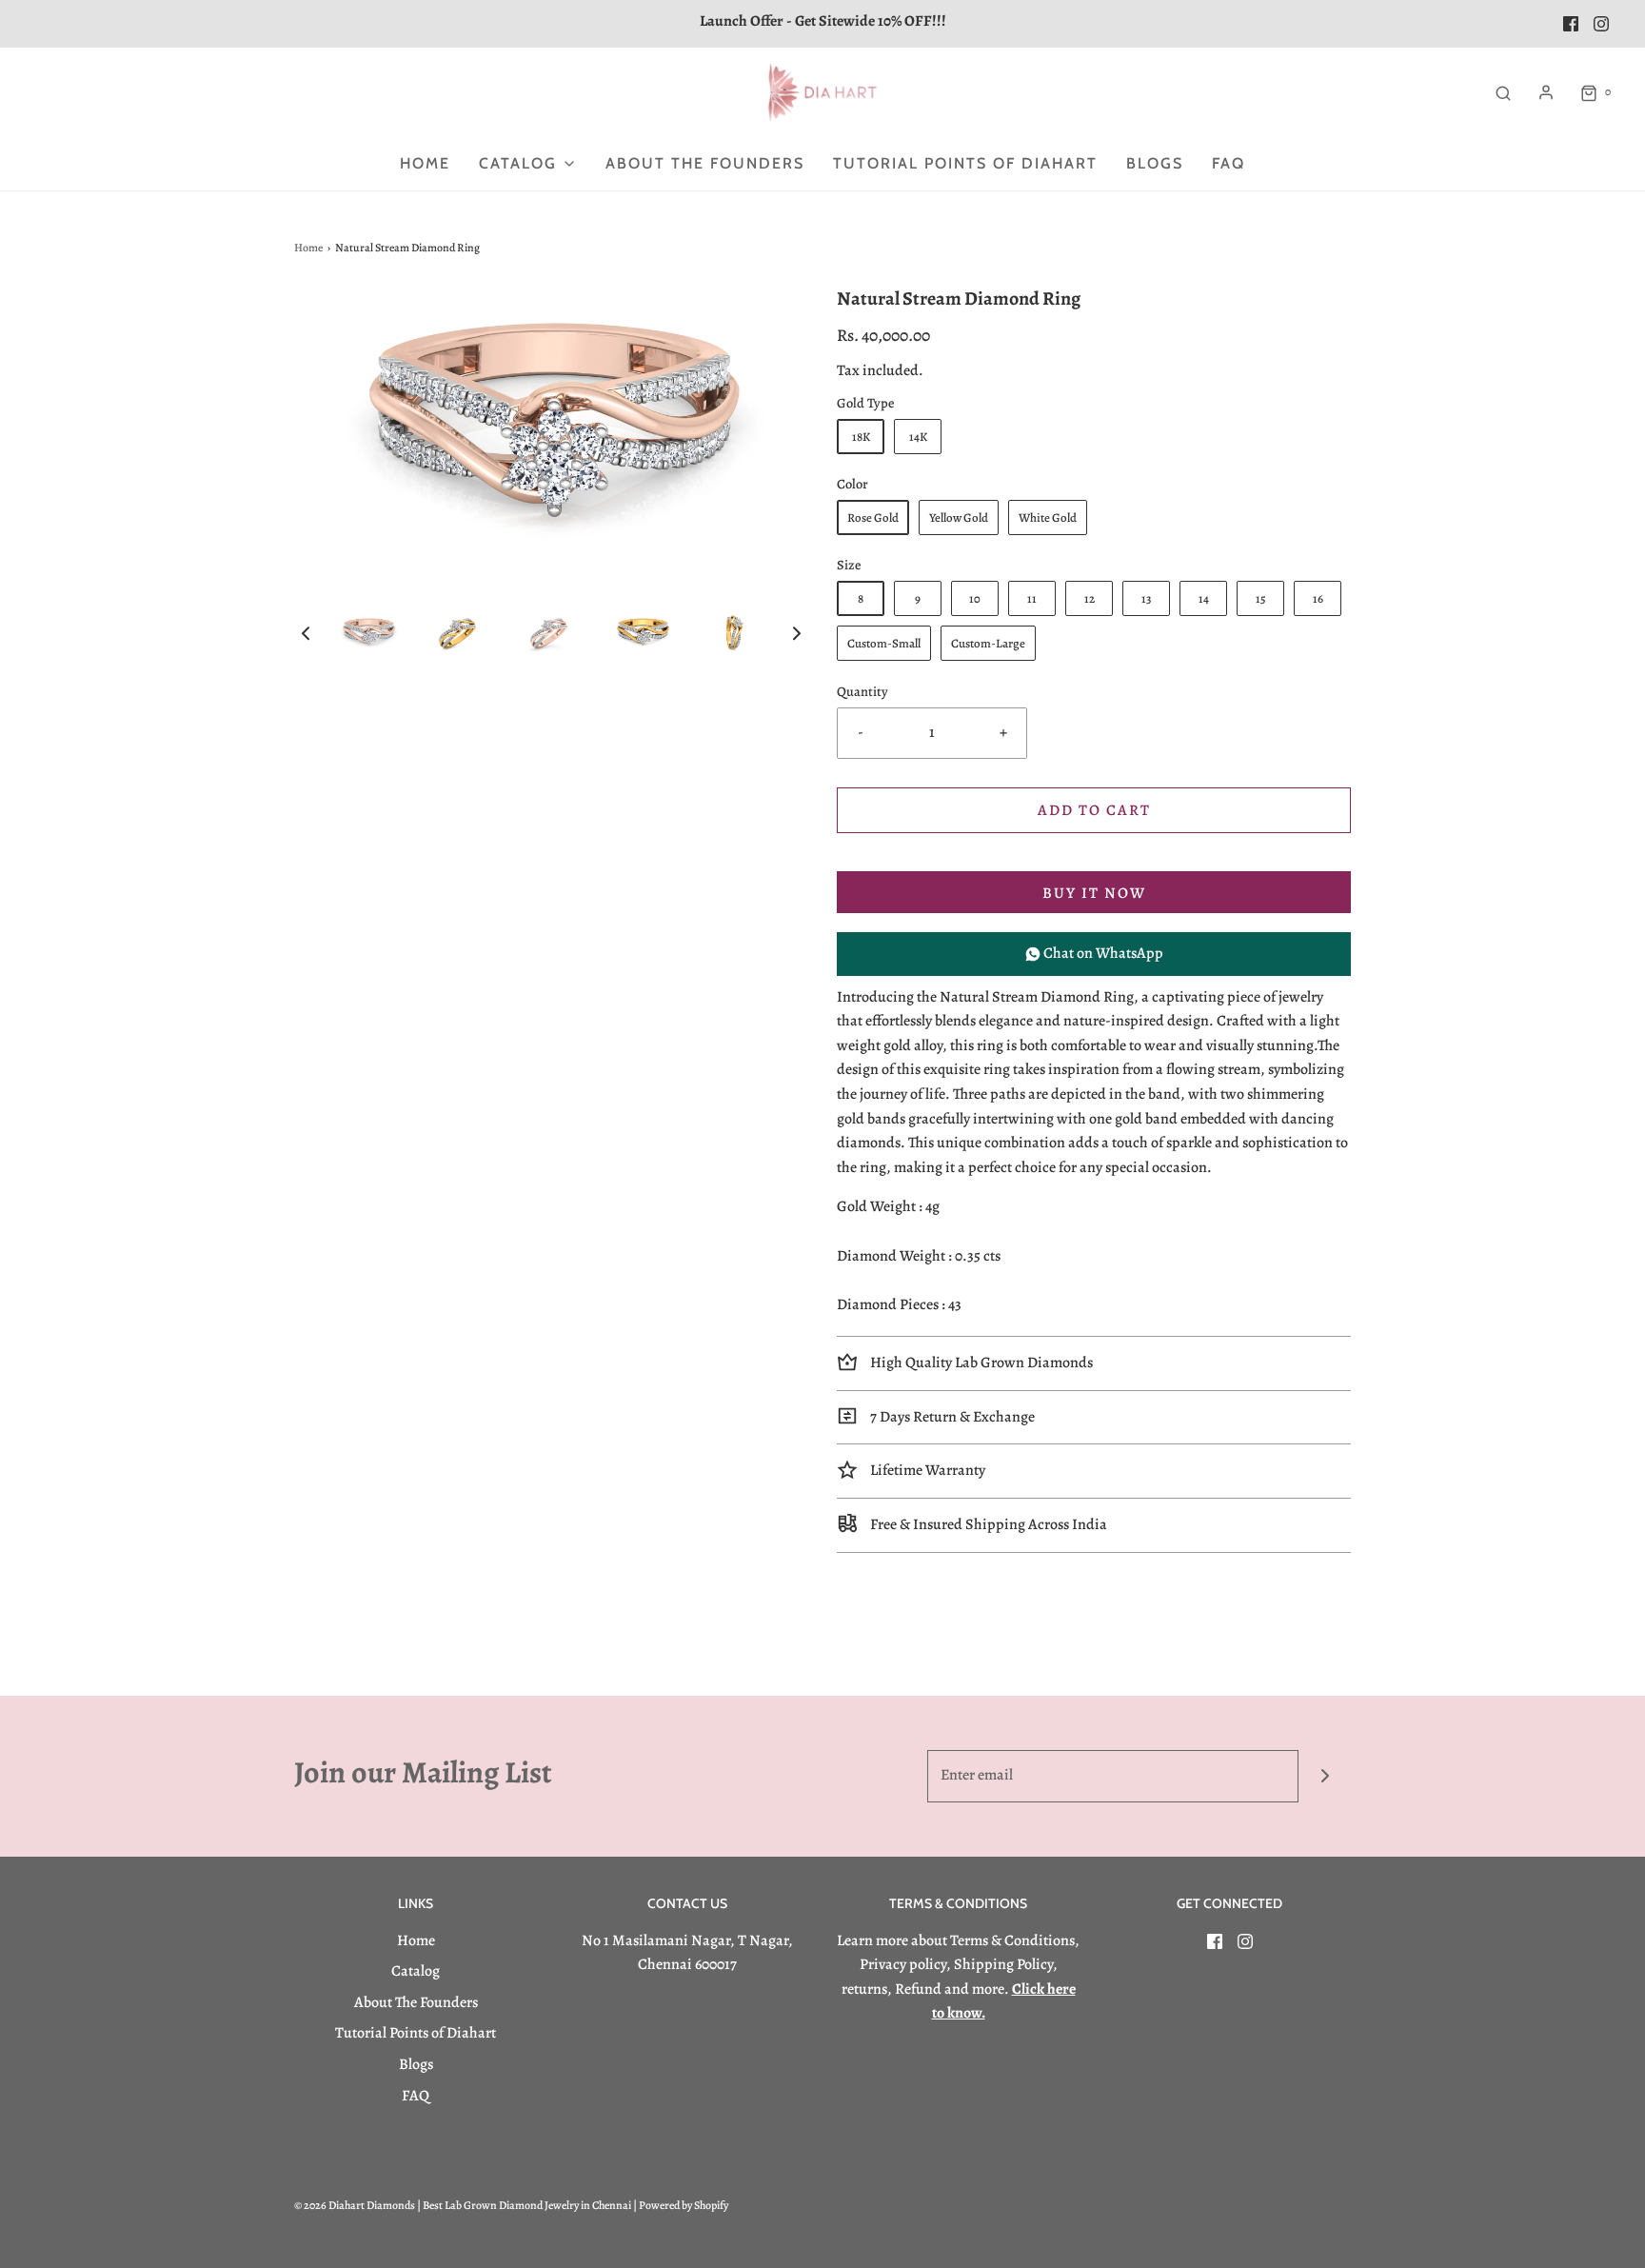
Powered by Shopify (684, 2205)
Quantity (862, 691)
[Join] (1325, 1776)
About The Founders (705, 163)
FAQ (1229, 163)
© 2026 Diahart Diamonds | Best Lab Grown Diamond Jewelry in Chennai (463, 2205)
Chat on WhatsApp (1102, 953)
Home (425, 163)
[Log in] (1546, 92)
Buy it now (1094, 893)
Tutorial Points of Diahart (965, 163)
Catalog (416, 1971)
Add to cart (1094, 810)
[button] (306, 633)
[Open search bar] (1503, 92)
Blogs (1155, 163)
